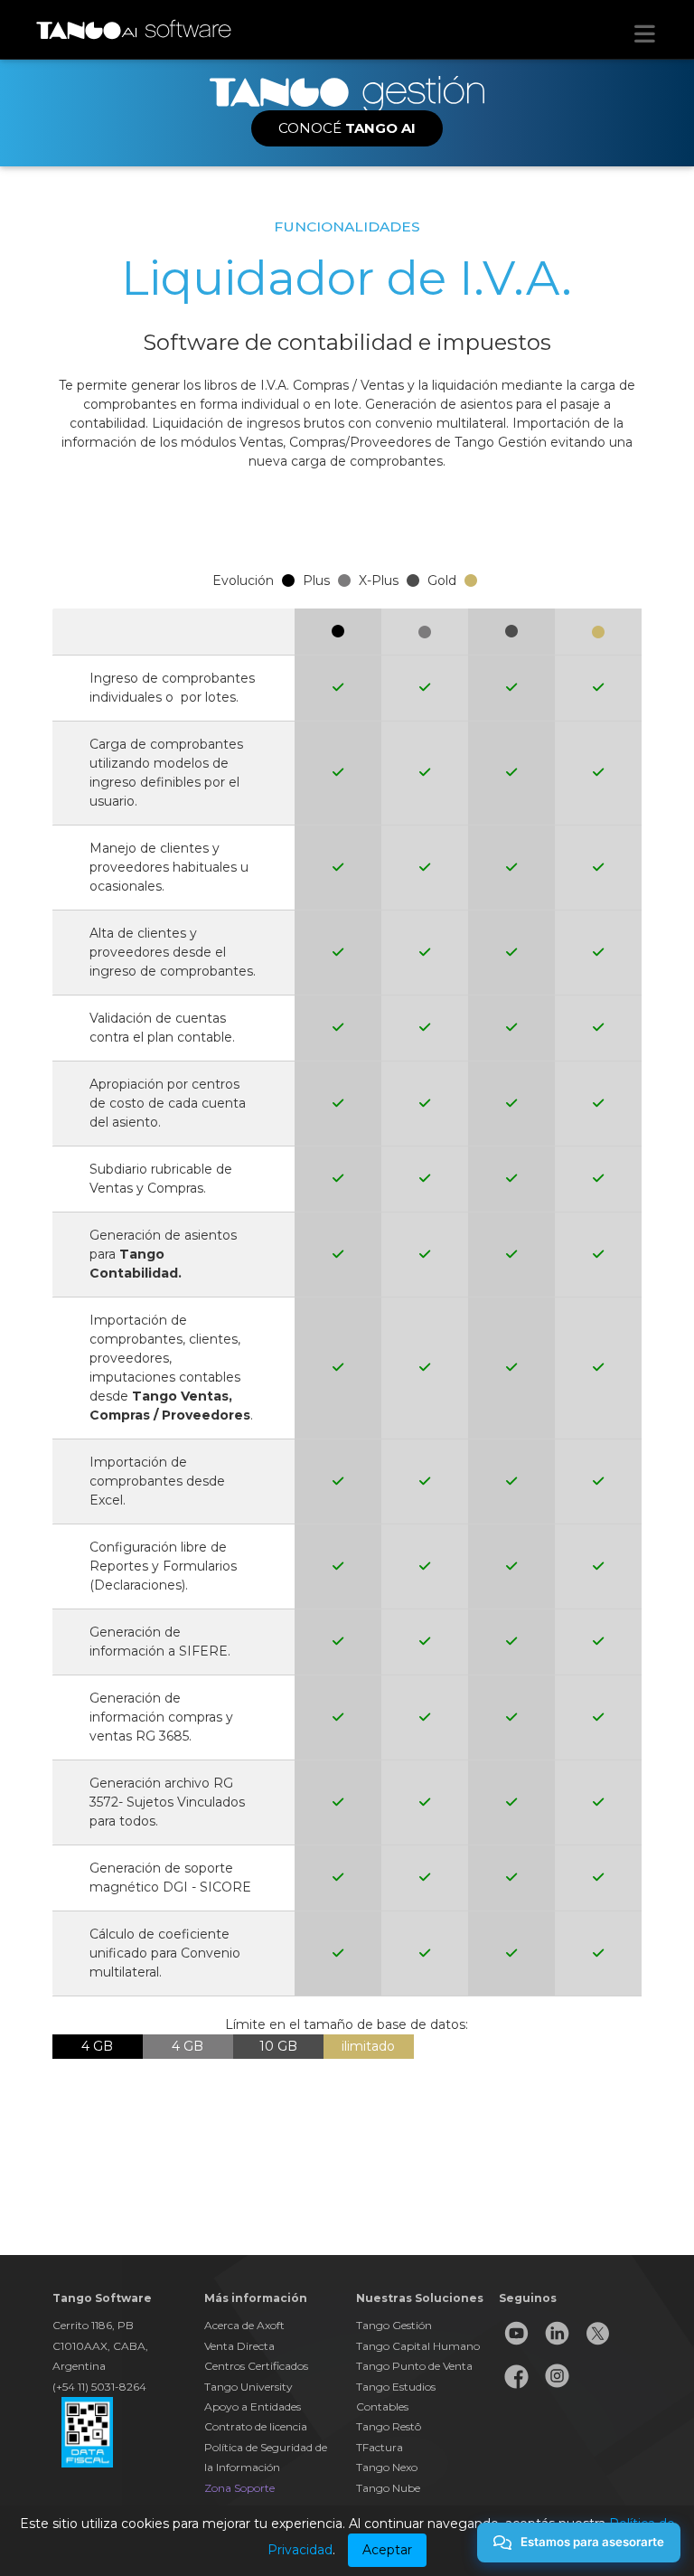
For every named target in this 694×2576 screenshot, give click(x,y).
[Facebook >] (516, 2389)
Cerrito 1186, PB (93, 2325)
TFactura (380, 2447)
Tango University (249, 2387)
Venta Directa (239, 2346)
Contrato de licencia (256, 2426)
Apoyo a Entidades (253, 2406)
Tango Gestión (394, 2325)
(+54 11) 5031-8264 (99, 2387)
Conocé (347, 128)
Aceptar (387, 2550)
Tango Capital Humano (418, 2346)
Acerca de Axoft (244, 2325)
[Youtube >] (516, 2347)
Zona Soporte (239, 2488)
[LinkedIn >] (557, 2347)
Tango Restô (389, 2426)
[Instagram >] (557, 2389)
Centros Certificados (256, 2366)
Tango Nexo (387, 2467)
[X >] (598, 2347)
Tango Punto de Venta (414, 2366)
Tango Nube (388, 2488)
